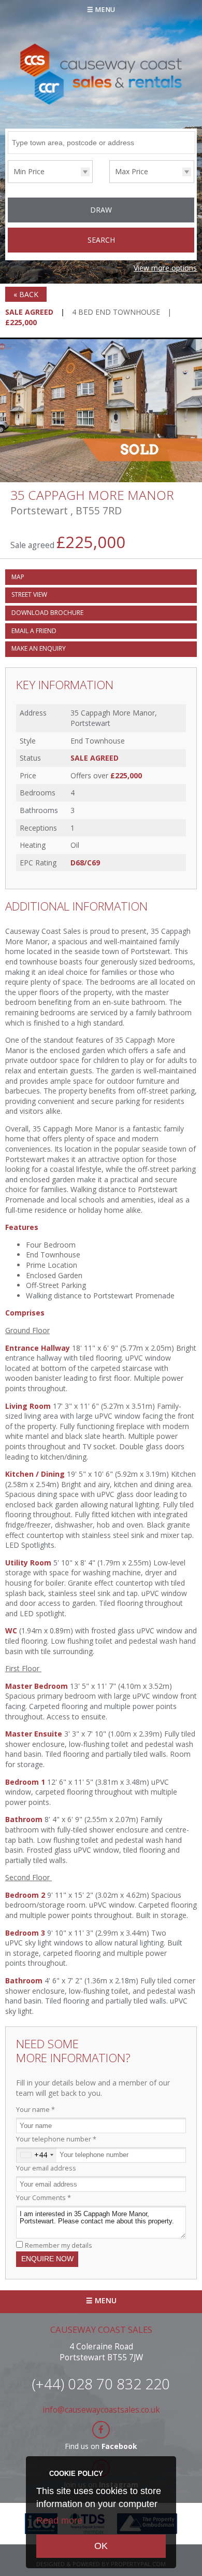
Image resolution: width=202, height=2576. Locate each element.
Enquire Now (47, 2259)
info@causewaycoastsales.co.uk (101, 2410)
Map (18, 577)
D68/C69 (85, 863)
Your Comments (44, 2198)
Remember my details (59, 2245)
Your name (35, 2110)
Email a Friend (34, 631)
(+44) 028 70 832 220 (101, 2384)
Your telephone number (56, 2139)
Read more (59, 2521)
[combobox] (37, 2155)
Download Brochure (47, 613)
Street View (29, 594)
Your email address (46, 2168)
